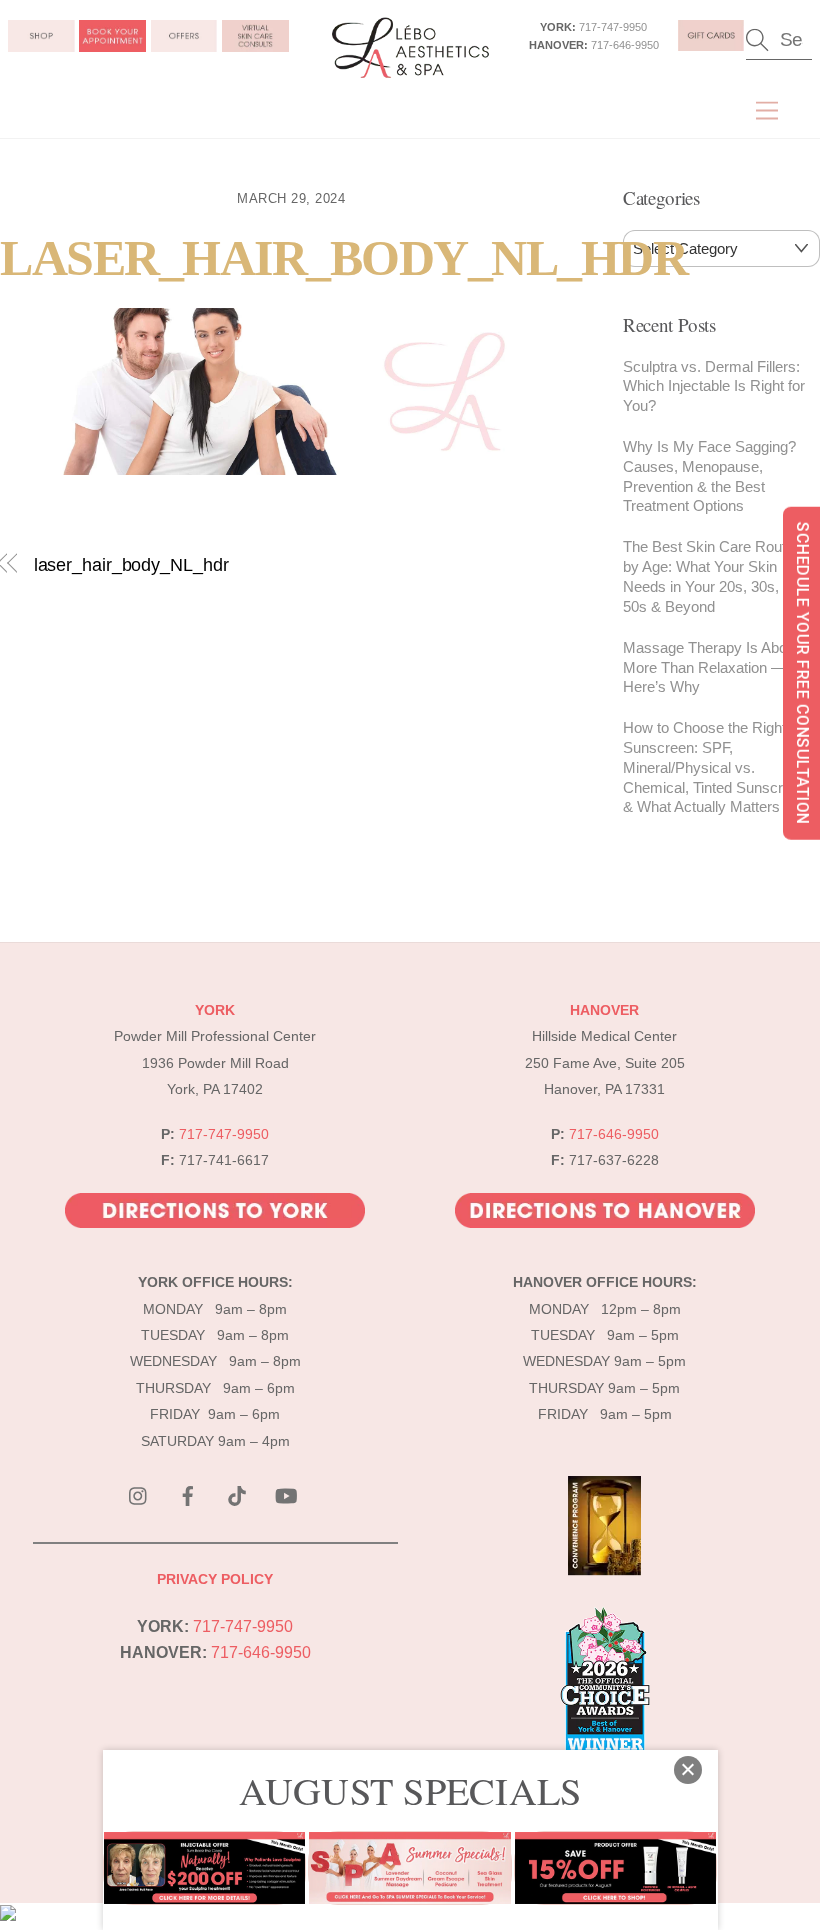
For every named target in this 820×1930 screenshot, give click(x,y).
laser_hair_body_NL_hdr (343, 258)
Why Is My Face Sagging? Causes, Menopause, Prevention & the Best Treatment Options (709, 476)
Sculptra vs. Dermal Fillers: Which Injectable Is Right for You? (714, 386)
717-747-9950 (613, 27)
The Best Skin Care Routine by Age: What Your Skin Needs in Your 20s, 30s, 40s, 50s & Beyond (717, 576)
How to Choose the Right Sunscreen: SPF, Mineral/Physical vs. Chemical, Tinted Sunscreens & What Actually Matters (719, 767)
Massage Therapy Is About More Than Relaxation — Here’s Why (711, 667)
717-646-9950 (625, 45)
